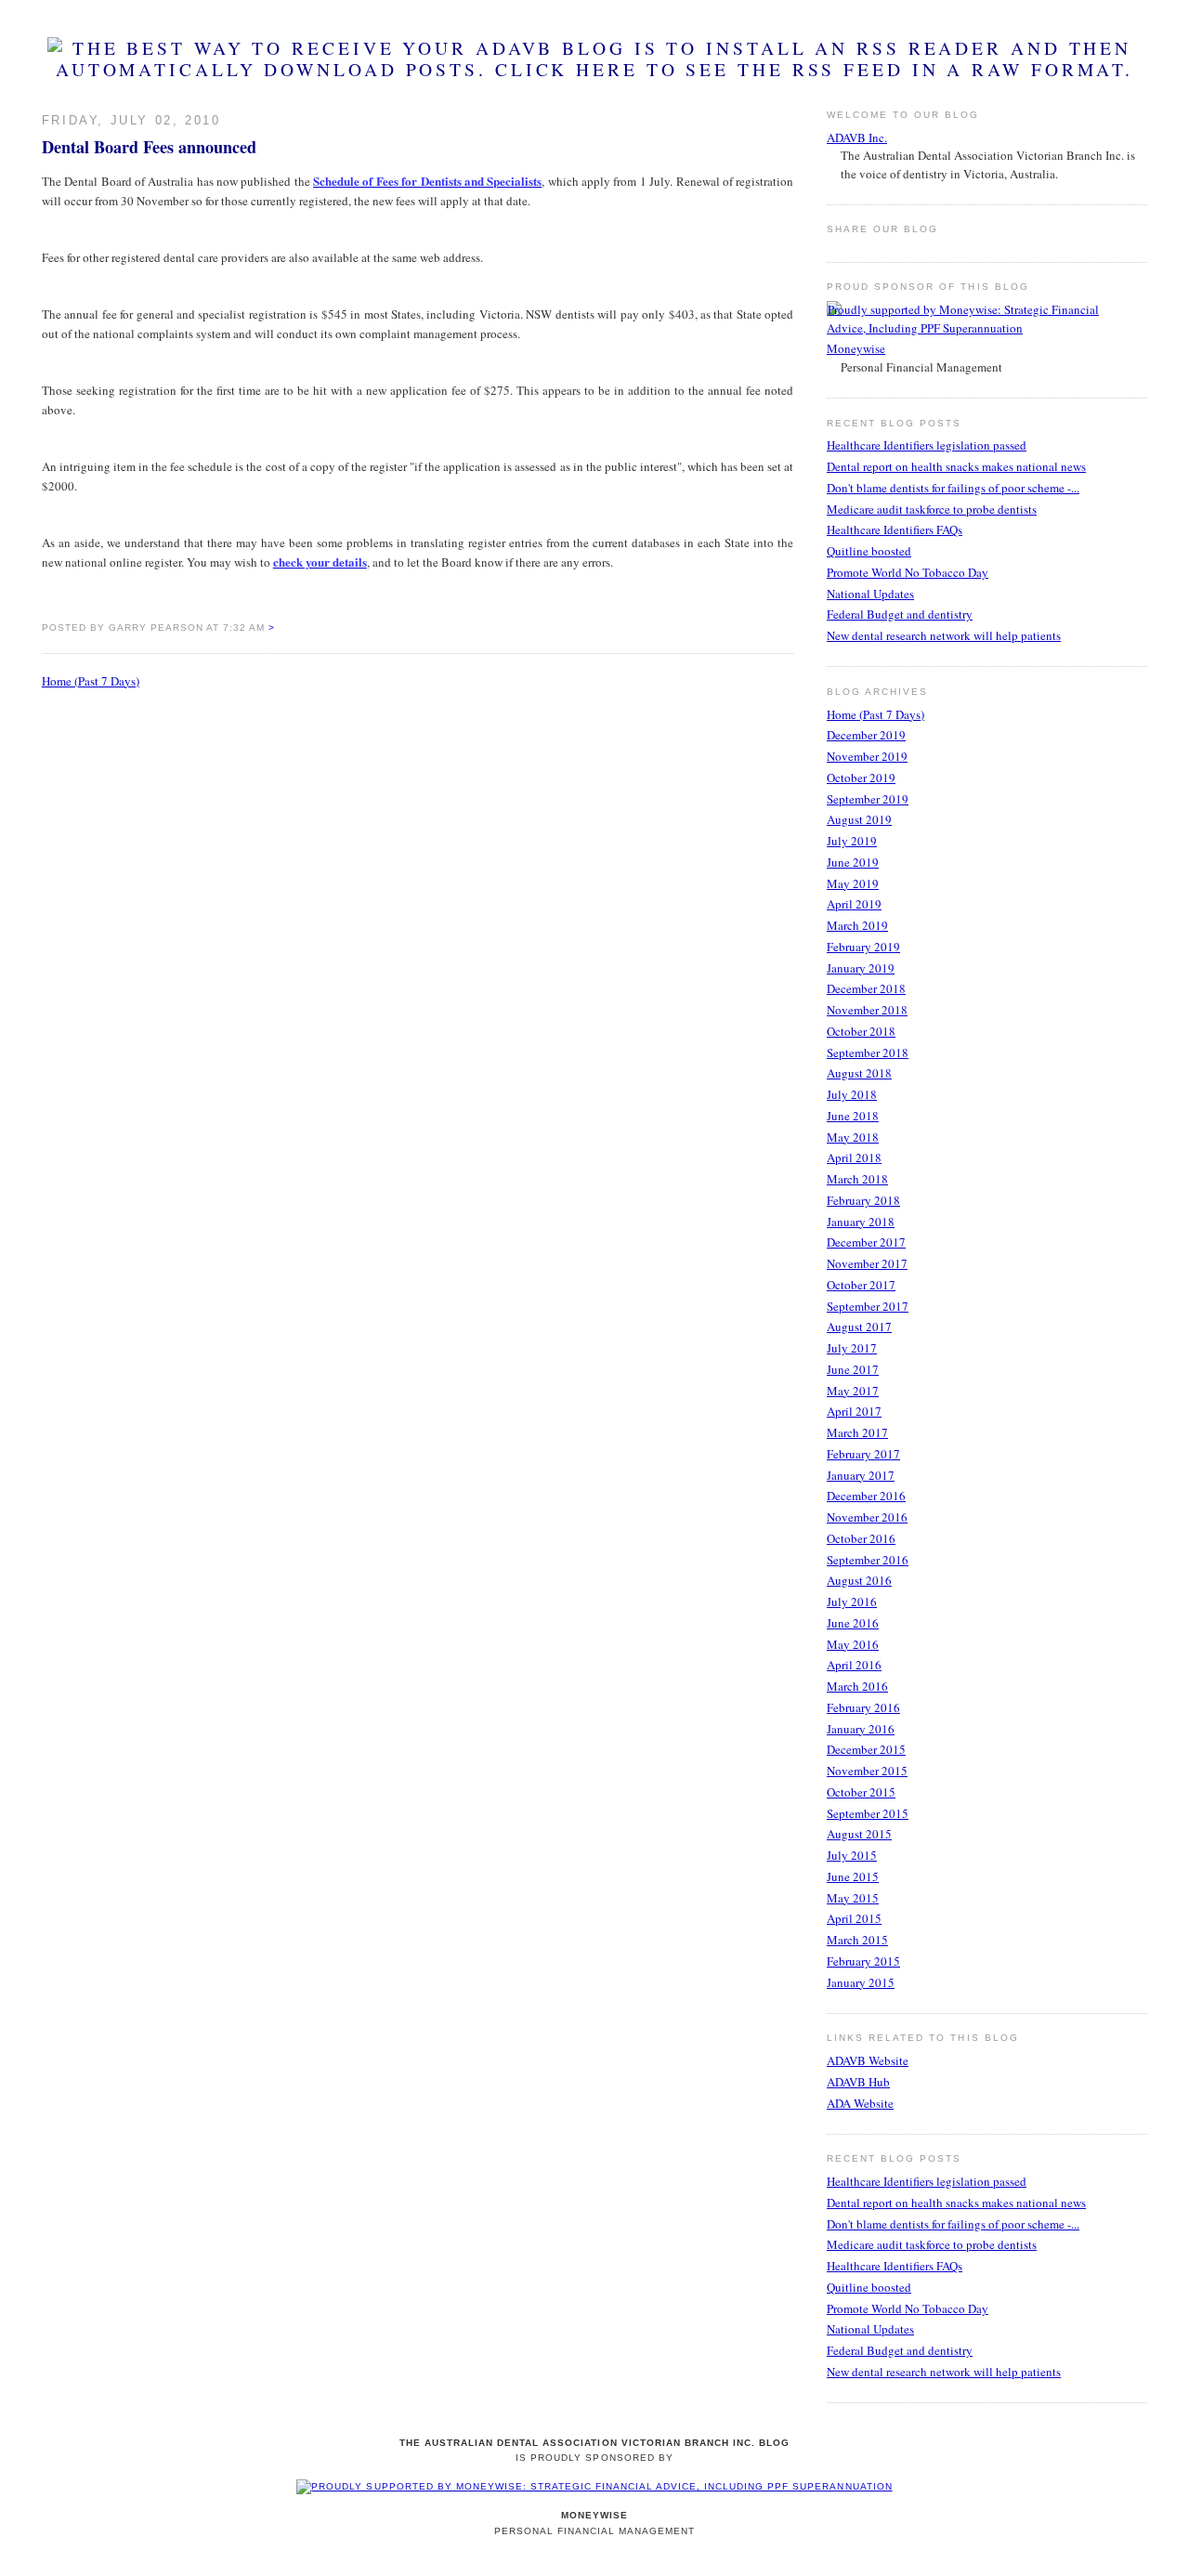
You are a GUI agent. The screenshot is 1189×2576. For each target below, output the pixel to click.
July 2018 (852, 1094)
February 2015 (863, 1961)
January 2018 (861, 1222)
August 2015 (859, 1834)
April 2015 (854, 1918)
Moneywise (856, 348)
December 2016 (866, 1496)
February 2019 (863, 947)
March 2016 (857, 1686)
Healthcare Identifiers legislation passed (927, 445)
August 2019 (859, 819)
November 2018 (867, 1010)
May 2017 (853, 1391)
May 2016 (853, 1644)
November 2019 (867, 756)
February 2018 (863, 1200)
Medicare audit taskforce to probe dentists (932, 509)
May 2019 (853, 883)
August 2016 (859, 1580)
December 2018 (866, 988)
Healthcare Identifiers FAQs (895, 530)
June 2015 (853, 1876)
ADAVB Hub (858, 2082)
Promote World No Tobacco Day (908, 572)
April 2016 (854, 1665)
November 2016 (867, 1517)
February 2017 (863, 1454)
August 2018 (859, 1073)
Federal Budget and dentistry (900, 614)
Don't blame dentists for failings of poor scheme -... (953, 488)
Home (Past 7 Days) (91, 681)
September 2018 (868, 1053)
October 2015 (861, 1792)
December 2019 (866, 735)
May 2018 (853, 1137)
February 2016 (863, 1707)
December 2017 (866, 1242)
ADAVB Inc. (857, 137)
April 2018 (854, 1157)
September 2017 (868, 1306)
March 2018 (857, 1179)
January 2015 (861, 1982)
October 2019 (861, 778)
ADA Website (860, 2103)
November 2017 (867, 1263)
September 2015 (868, 1813)
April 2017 (854, 1411)
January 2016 (861, 1729)
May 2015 (853, 1898)
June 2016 (853, 1623)
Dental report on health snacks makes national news (956, 466)
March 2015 (857, 1940)
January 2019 (861, 968)
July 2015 (852, 1855)
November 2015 (867, 1771)
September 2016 (868, 1560)
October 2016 (861, 1538)
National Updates (870, 594)
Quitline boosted (869, 551)
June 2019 (853, 862)
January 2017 (861, 1475)
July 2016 (852, 1602)
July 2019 (852, 841)
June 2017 (853, 1369)
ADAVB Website (868, 2060)
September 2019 (868, 799)
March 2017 (857, 1432)
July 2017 (852, 1348)
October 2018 (861, 1031)
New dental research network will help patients (944, 635)
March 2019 (857, 925)
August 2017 (859, 1327)
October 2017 (861, 1285)
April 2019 (854, 904)
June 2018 (853, 1116)
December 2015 (866, 1749)
